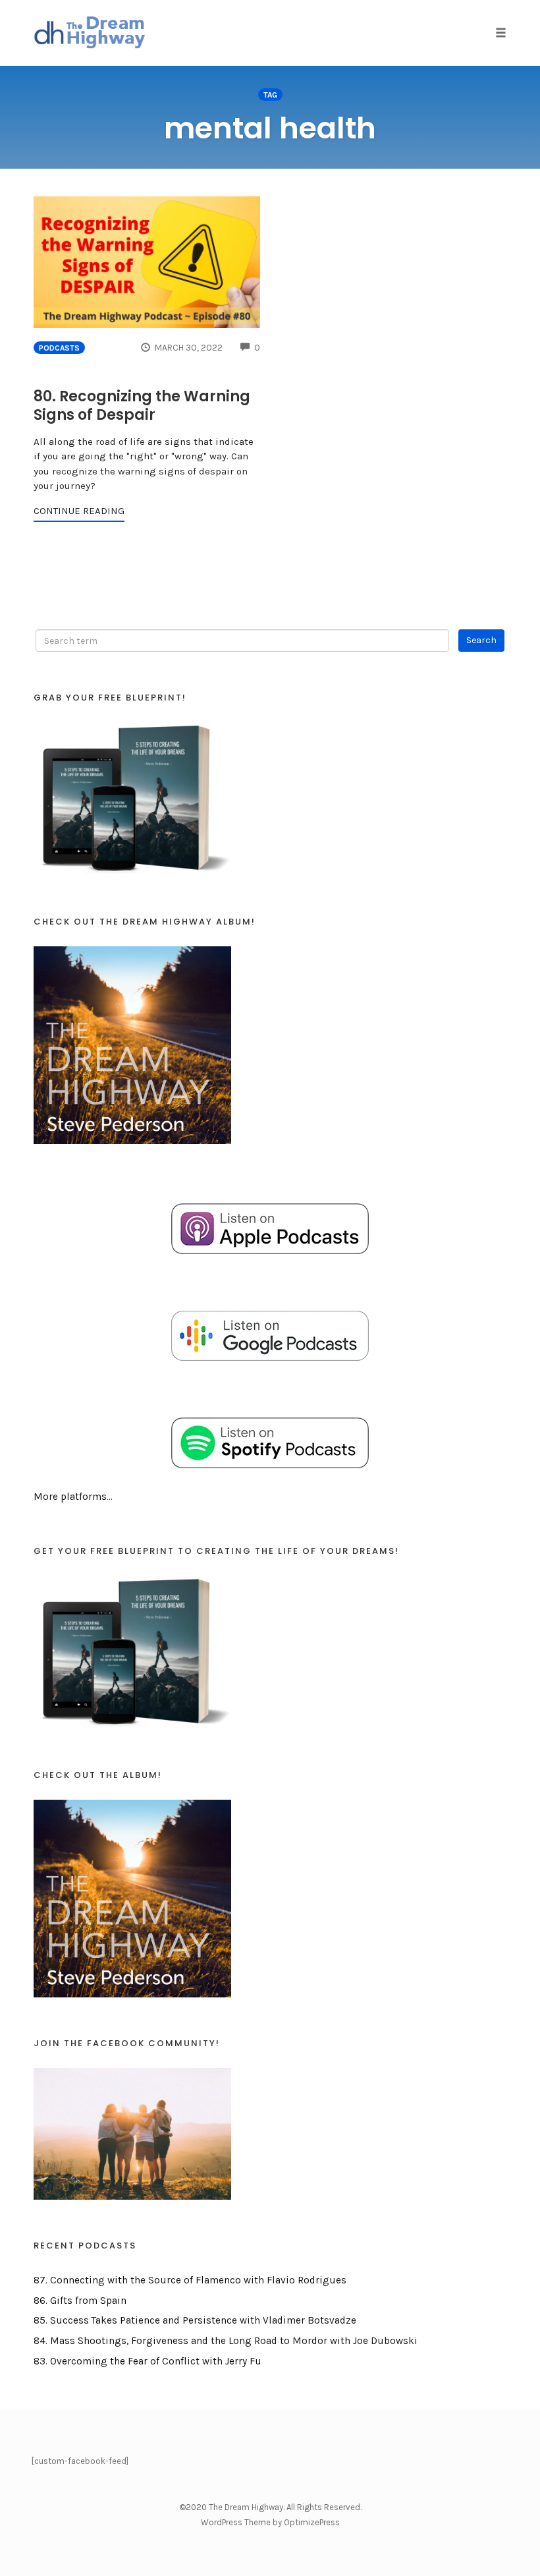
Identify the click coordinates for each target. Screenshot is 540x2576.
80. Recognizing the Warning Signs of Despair (142, 406)
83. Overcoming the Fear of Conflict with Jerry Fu (148, 2361)
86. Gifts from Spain (80, 2301)
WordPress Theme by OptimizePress (270, 2522)
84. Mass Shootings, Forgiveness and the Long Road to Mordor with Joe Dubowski (226, 2341)
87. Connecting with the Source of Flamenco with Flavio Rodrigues (190, 2280)
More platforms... (73, 1497)
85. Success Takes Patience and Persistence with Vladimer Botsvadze (195, 2320)
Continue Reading (79, 511)
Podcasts (59, 348)
